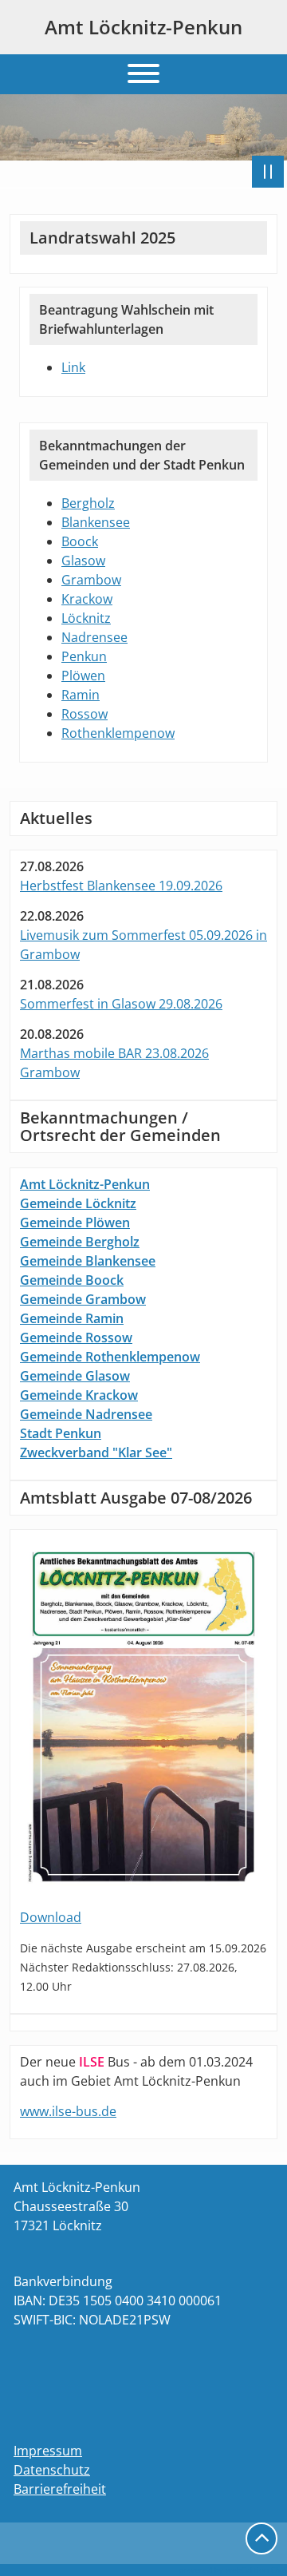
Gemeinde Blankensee (88, 1261)
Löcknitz (86, 618)
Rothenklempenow (118, 733)
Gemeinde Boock (72, 1280)
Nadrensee (94, 637)
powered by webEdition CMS (233, 2570)
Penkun (84, 656)
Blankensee (96, 522)
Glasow (83, 561)
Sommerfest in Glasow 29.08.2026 (121, 1004)
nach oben (261, 2538)
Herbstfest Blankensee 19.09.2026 (121, 886)
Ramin (81, 695)
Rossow (85, 714)
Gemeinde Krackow (79, 1395)
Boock (80, 541)
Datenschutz (52, 2470)
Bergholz (88, 503)
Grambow (91, 580)
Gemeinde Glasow (75, 1376)
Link (73, 367)
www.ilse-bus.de (68, 2111)
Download (51, 1917)
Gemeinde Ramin (72, 1318)
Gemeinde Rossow (76, 1338)
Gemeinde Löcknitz (78, 1203)
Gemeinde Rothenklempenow (110, 1357)
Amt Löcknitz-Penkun (143, 27)
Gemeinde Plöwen (75, 1223)
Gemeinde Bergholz (80, 1242)
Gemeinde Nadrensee (86, 1414)
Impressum (48, 2451)
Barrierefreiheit (60, 2489)
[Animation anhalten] (268, 172)
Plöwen (83, 676)
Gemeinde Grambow (83, 1299)
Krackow (87, 599)
